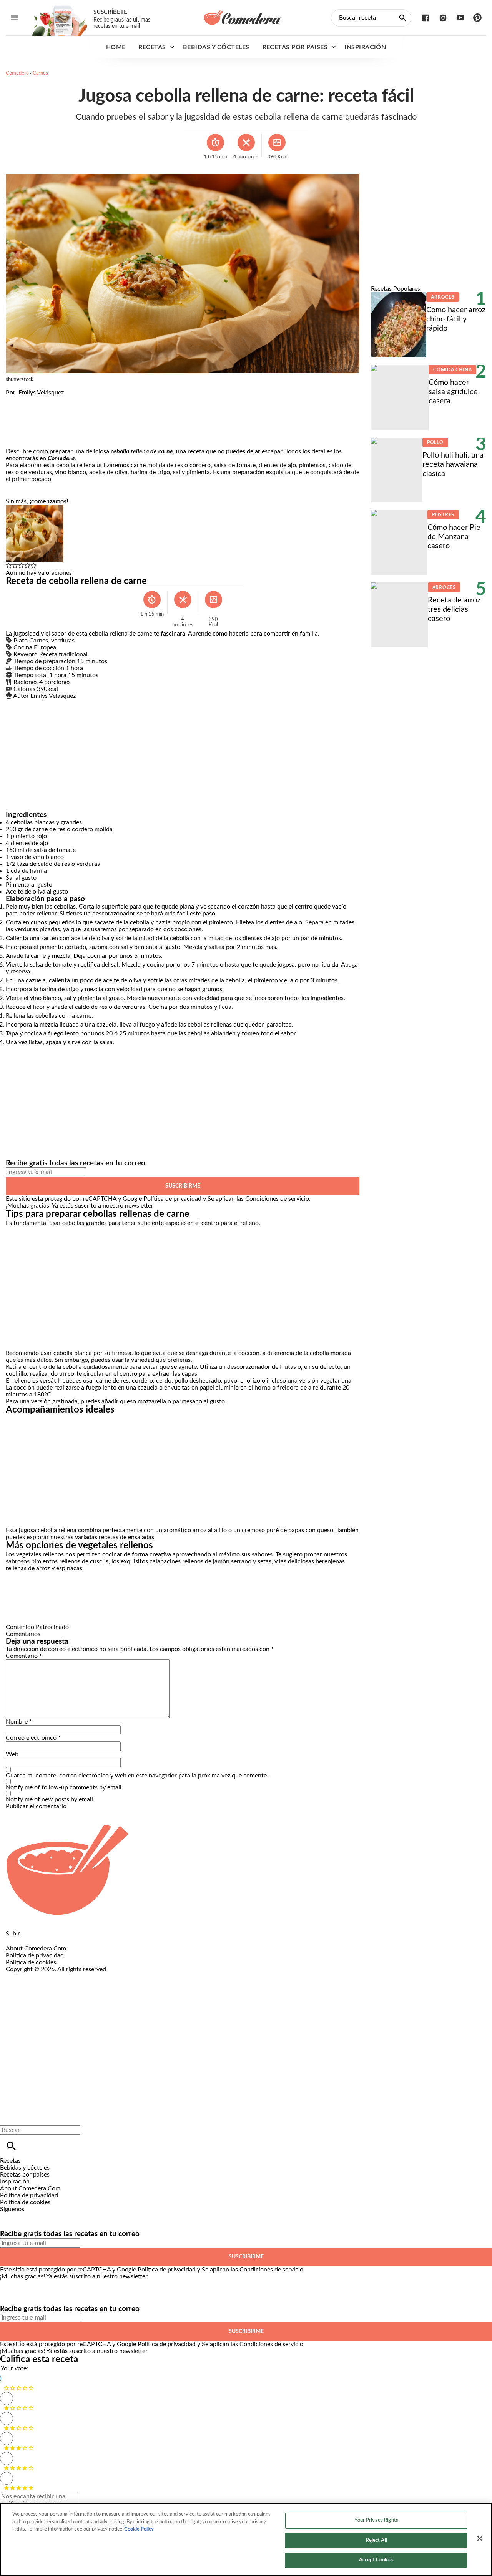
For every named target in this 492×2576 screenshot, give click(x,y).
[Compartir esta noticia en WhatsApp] (15, 399)
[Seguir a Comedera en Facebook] (426, 18)
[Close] (480, 2539)
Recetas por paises (295, 47)
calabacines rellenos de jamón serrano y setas (210, 1561)
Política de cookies (31, 1962)
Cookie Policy (139, 2529)
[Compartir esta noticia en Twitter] (53, 399)
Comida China (452, 370)
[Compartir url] (14, 439)
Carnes (40, 73)
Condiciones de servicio (277, 1199)
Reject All (376, 2540)
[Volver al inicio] (221, 2001)
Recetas (152, 47)
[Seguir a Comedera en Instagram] (443, 18)
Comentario (24, 1656)
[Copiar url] (24, 422)
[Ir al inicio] (246, 1870)
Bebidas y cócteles (216, 47)
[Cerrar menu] (9, 2117)
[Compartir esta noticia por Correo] (71, 399)
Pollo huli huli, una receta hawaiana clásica (453, 464)
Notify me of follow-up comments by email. (64, 1787)
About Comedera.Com (36, 1949)
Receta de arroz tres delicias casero (454, 609)
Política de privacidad (172, 1199)
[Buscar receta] (403, 18)
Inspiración (365, 47)
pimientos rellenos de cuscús (70, 1561)
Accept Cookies (376, 2560)
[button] (9, 566)
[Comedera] (242, 18)
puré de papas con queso (300, 1530)
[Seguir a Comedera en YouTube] (460, 18)
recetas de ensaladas (126, 1537)
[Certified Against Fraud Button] (33, 1976)
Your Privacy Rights (376, 2520)
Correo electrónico (33, 1738)
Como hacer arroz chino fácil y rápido (456, 319)
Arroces (443, 297)
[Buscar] (11, 2146)
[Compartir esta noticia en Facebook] (34, 399)
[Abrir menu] (14, 18)
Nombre (19, 1722)
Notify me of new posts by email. (50, 1799)
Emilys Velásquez (41, 393)
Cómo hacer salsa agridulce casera (453, 392)
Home (116, 47)
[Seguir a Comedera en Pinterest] (478, 18)
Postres (443, 515)
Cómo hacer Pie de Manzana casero (454, 537)
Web (12, 1754)
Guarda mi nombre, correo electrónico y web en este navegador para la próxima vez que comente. (137, 1776)
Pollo (435, 443)
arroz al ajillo (210, 1530)
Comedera (17, 73)
